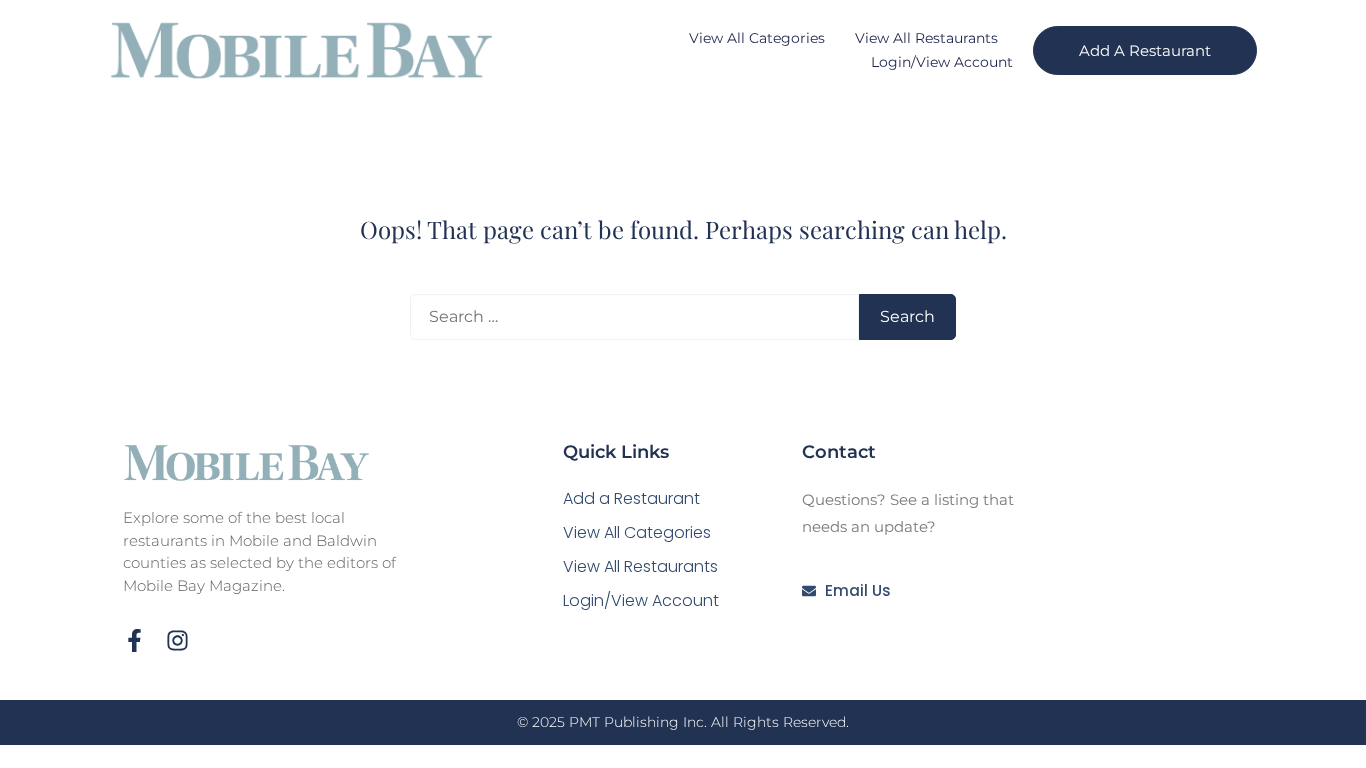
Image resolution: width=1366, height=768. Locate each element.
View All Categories (757, 38)
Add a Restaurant (631, 498)
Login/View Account (942, 62)
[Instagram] (177, 640)
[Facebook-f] (134, 640)
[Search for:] (634, 317)
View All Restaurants (926, 38)
